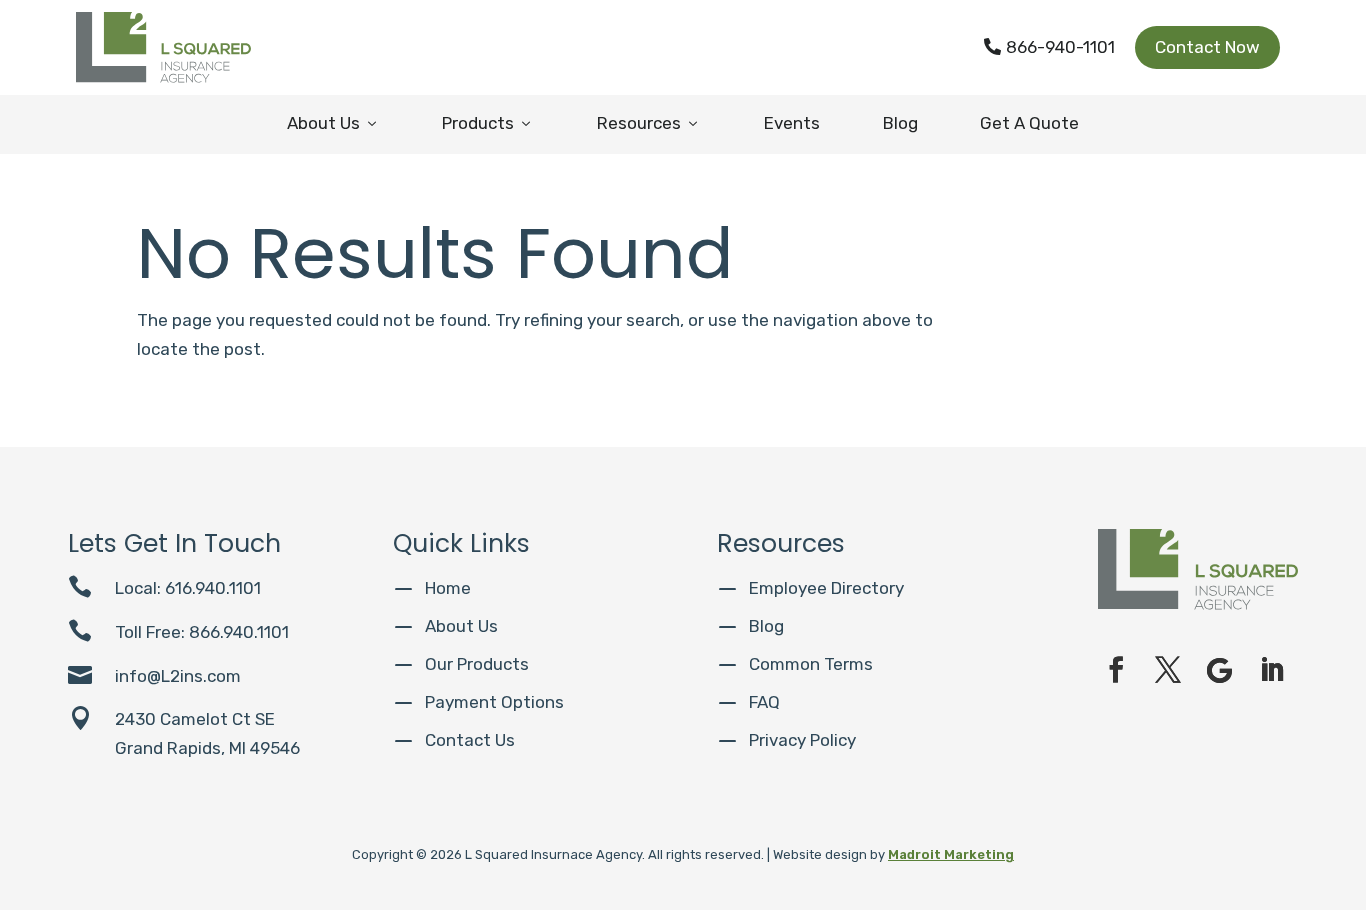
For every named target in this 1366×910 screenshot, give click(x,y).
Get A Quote (1029, 123)
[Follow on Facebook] (1116, 670)
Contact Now (1207, 47)
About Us (333, 123)
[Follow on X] (1168, 670)
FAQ (764, 702)
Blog (900, 123)
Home (448, 588)
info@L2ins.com (178, 676)
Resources (649, 123)
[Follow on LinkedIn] (1272, 670)
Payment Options (494, 702)
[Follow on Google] (1220, 670)
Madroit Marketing (951, 854)
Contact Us (470, 740)
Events (792, 123)
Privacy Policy (802, 740)
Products (488, 123)
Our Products (477, 664)
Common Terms (811, 664)
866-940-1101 (1049, 47)
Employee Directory (826, 588)
